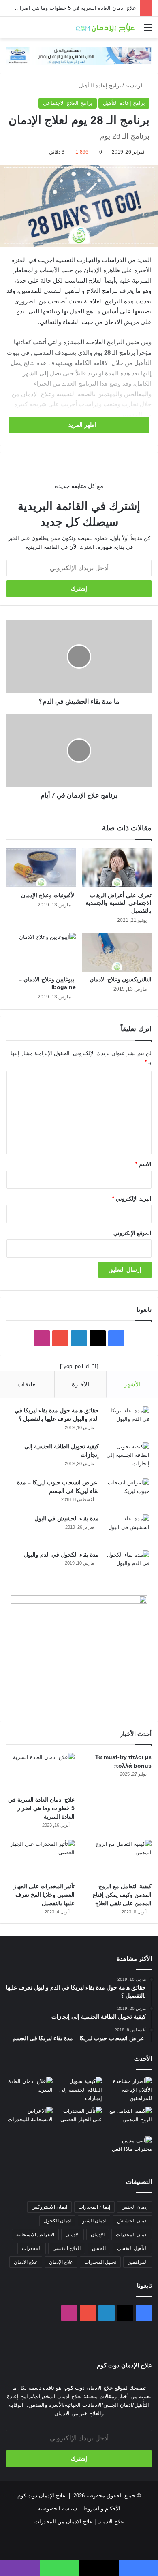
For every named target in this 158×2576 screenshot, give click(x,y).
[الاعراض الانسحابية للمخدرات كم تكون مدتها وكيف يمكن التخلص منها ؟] (29, 2120)
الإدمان (98, 2235)
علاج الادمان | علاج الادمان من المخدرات (79, 2522)
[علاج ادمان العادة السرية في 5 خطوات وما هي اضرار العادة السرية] (41, 1772)
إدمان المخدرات (94, 2207)
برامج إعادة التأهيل (100, 86)
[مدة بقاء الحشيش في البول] (127, 1530)
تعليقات (27, 1384)
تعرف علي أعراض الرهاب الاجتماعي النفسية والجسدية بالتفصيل (118, 903)
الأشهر (132, 1384)
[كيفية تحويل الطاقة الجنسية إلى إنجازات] (127, 1458)
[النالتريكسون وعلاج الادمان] (117, 952)
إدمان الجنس (135, 2207)
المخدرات (32, 2248)
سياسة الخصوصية (57, 2509)
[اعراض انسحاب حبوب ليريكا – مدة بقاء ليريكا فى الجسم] (127, 1494)
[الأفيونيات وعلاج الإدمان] (41, 868)
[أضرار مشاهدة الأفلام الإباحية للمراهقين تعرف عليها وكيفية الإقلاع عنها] (129, 2090)
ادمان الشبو (94, 2221)
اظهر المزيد (81, 425)
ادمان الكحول (57, 2221)
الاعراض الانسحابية (35, 2235)
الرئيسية (135, 86)
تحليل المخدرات (100, 2262)
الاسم (143, 1164)
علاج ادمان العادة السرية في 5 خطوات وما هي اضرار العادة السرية (41, 1808)
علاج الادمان (26, 2262)
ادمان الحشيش (132, 2221)
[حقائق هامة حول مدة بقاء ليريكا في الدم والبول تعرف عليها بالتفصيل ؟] (127, 1421)
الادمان (73, 2235)
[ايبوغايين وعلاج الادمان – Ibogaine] (41, 952)
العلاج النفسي (67, 2248)
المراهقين (138, 2262)
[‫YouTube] (60, 1338)
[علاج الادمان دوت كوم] (105, 28)
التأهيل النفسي (132, 2248)
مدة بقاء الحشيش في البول (67, 1518)
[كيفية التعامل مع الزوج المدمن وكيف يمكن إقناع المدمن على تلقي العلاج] (117, 1859)
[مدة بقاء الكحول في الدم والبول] (127, 1566)
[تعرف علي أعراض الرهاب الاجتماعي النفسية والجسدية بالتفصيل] (117, 868)
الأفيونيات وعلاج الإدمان (48, 895)
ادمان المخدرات (132, 2235)
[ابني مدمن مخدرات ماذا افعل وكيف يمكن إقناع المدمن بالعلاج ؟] (129, 2149)
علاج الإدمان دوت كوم (42, 2496)
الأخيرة (80, 1384)
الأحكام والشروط (101, 2509)
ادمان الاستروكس (49, 2207)
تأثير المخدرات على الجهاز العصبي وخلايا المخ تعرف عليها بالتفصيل (44, 1895)
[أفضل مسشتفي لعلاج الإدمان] (79, 55)
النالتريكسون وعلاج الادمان (121, 979)
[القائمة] (148, 31)
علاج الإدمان (61, 2262)
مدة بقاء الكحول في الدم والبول (61, 1555)
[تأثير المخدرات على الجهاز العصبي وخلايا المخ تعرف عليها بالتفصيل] (41, 1859)
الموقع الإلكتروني (132, 1233)
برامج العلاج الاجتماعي (68, 103)
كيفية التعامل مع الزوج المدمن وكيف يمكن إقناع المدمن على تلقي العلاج (122, 1895)
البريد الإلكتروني (132, 1199)
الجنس (99, 2248)
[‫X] (98, 1338)
